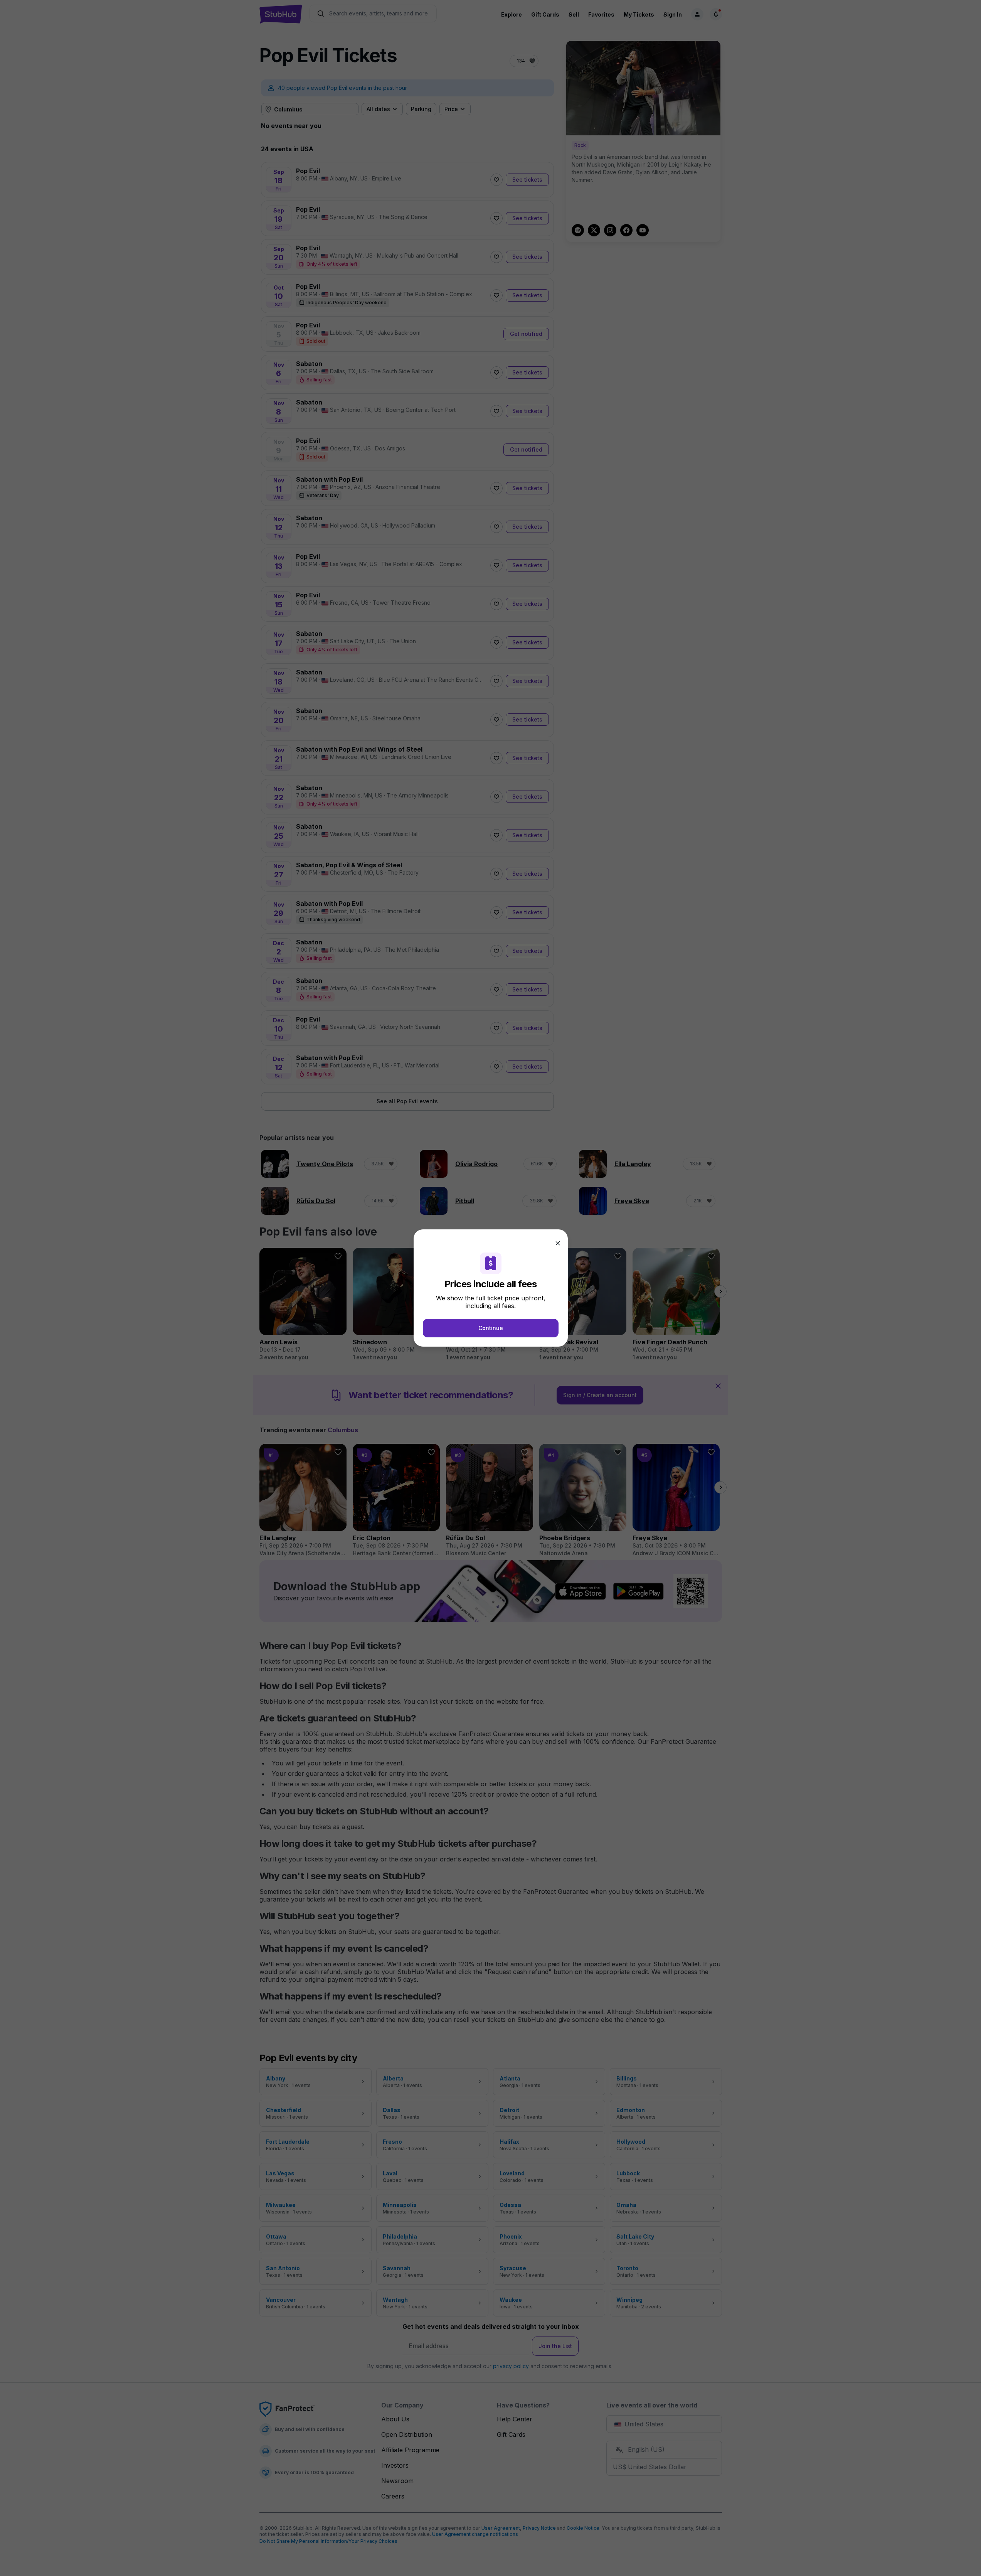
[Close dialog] (558, 1243)
